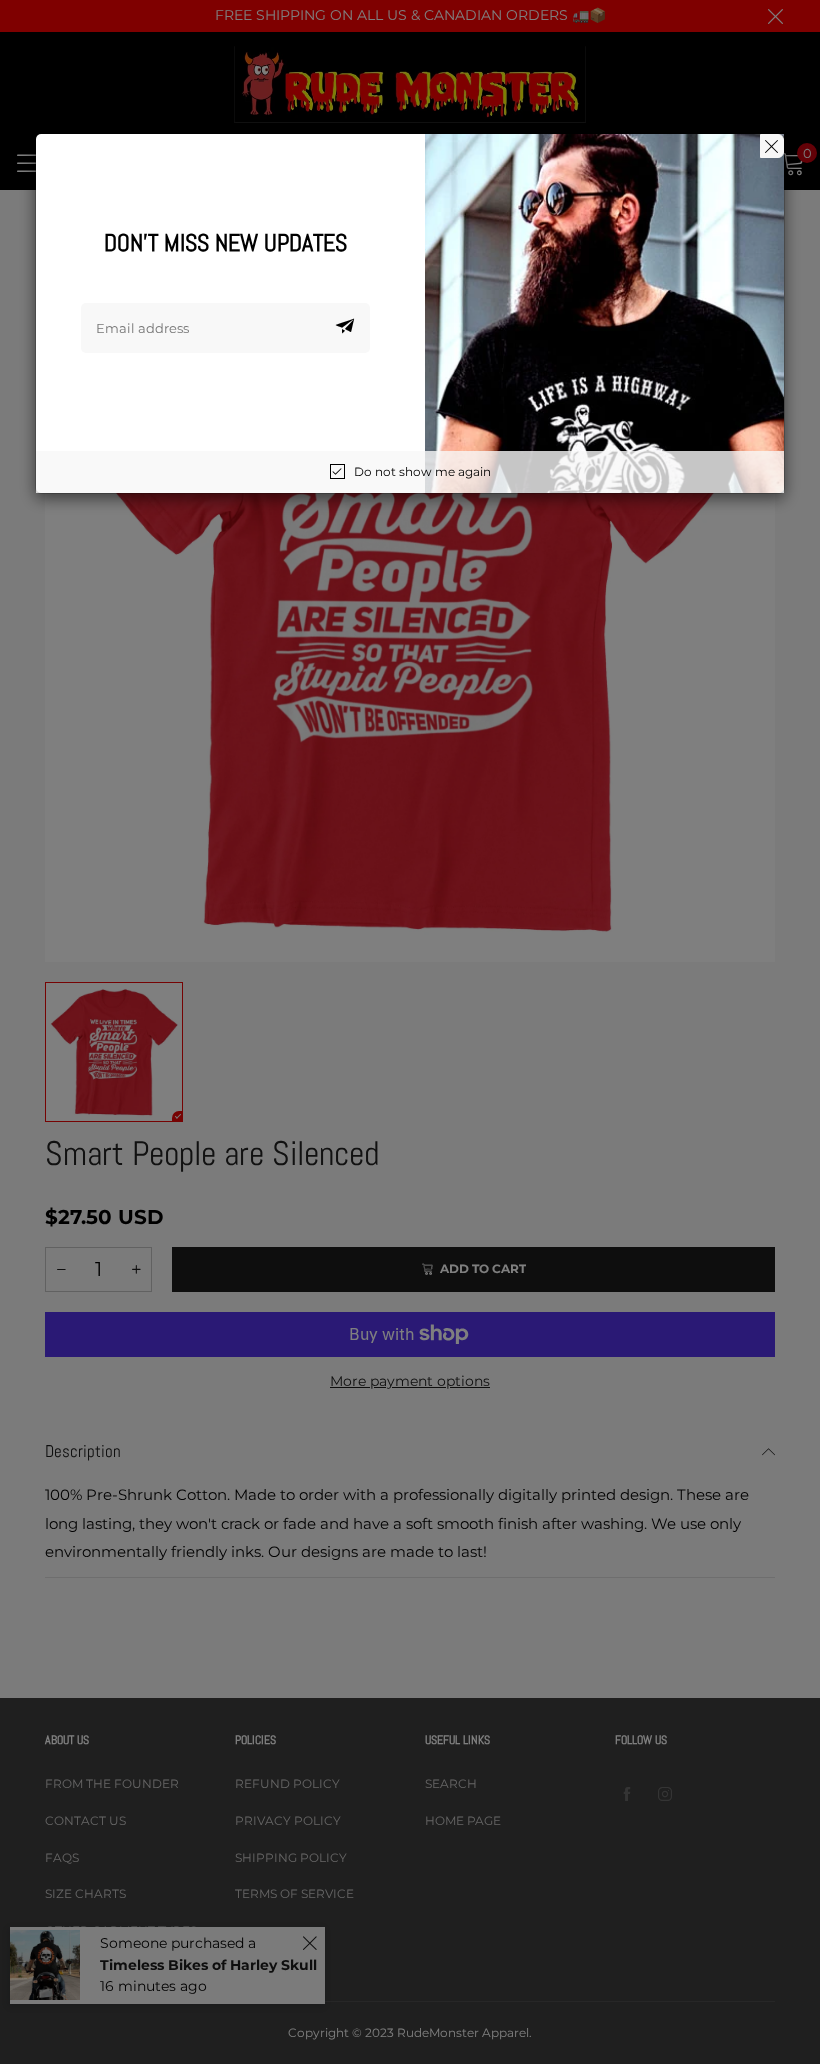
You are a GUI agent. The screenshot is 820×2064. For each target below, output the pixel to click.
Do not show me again (422, 471)
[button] (345, 328)
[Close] (772, 146)
